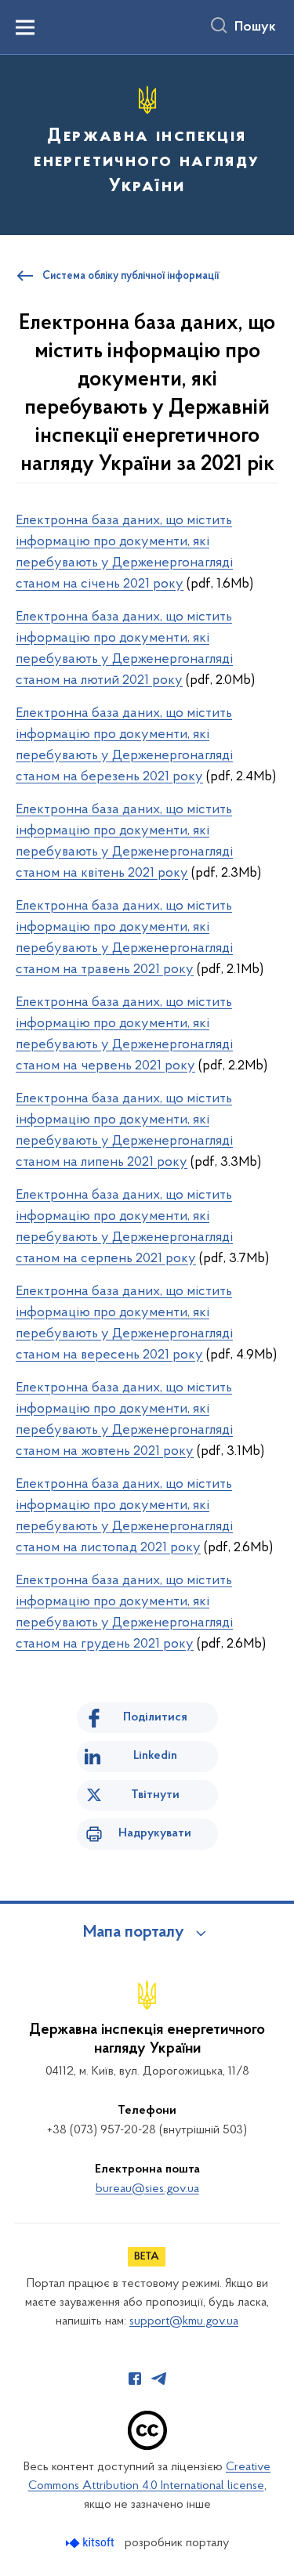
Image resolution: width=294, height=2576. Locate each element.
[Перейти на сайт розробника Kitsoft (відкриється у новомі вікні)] (91, 2543)
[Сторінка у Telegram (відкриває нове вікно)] (159, 2379)
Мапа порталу (134, 1933)
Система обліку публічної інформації (131, 277)
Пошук (255, 27)
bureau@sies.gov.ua (147, 2189)
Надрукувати (155, 1833)
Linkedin (155, 1756)
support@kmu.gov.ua (184, 2321)
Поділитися (155, 1717)
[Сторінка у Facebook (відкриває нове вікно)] (135, 2379)
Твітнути (155, 1795)
